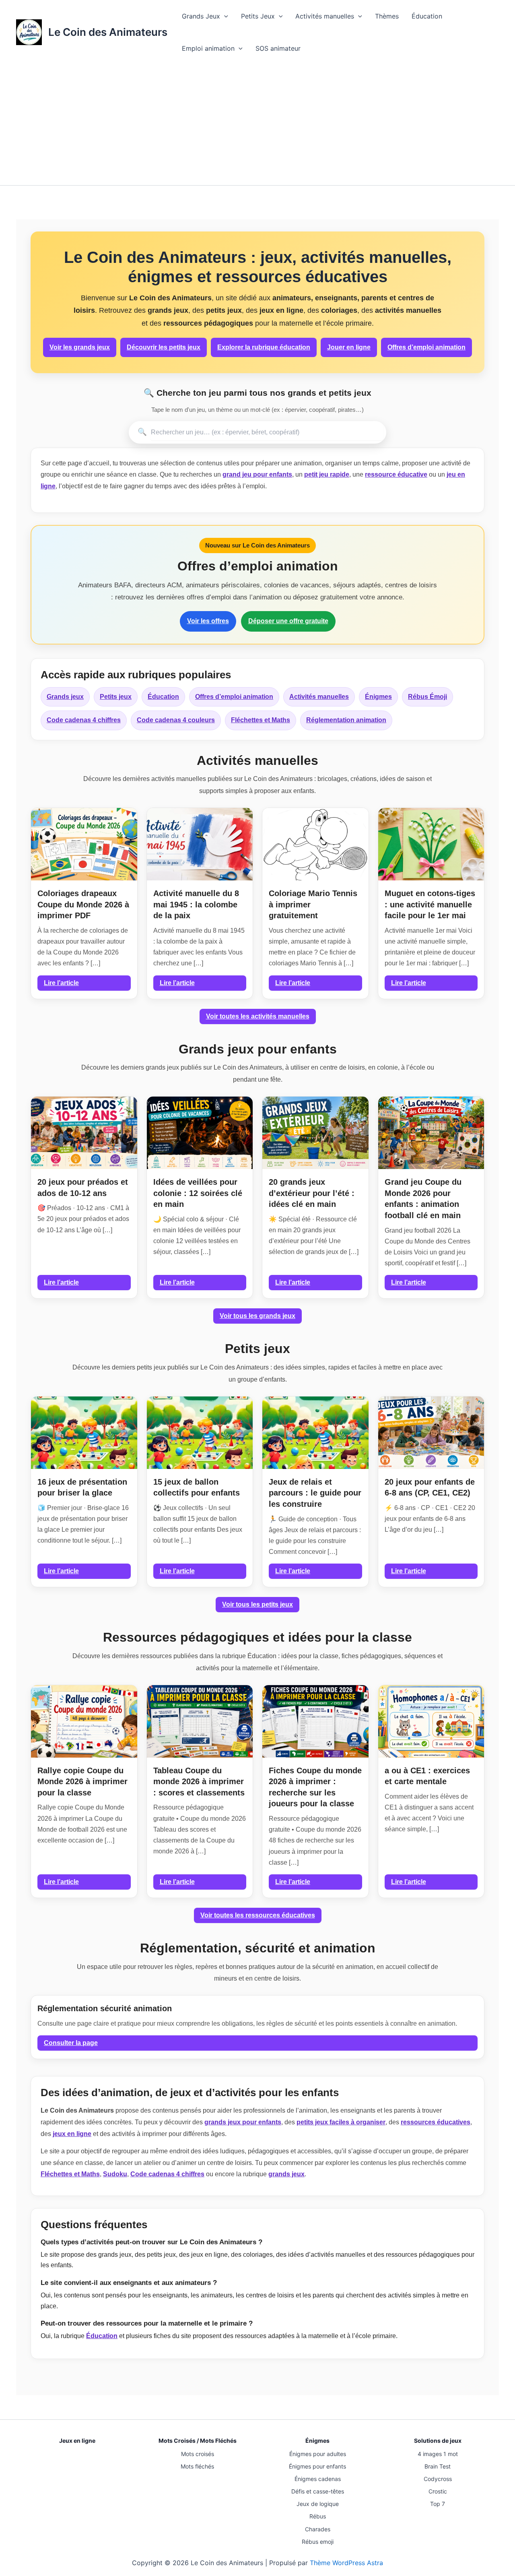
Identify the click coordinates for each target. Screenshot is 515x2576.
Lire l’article (61, 983)
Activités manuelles (325, 16)
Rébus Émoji (427, 697)
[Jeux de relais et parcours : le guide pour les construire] (315, 1433)
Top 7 (438, 2504)
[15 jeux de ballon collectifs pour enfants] (200, 1433)
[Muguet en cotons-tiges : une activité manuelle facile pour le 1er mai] (431, 844)
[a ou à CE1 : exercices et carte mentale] (431, 1721)
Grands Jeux (201, 16)
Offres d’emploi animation (426, 347)
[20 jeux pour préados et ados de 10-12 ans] (84, 1133)
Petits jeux (116, 697)
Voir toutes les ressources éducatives (258, 1915)
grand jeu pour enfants (257, 474)
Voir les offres (208, 621)
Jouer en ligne (349, 347)
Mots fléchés (197, 2466)
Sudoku (115, 2174)
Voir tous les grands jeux (257, 1316)
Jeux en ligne (77, 2441)
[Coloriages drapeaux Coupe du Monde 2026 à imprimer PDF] (84, 844)
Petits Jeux (258, 16)
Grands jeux (65, 697)
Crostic (438, 2491)
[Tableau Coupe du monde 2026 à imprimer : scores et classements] (200, 1721)
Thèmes (387, 16)
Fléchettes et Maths (261, 720)
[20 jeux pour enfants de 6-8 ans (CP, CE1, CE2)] (431, 1433)
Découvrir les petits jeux (164, 347)
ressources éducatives (436, 2122)
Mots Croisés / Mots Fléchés (198, 2441)
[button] (224, 16)
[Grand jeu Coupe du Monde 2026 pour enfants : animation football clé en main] (431, 1133)
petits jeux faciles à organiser (341, 2122)
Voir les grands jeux (80, 347)
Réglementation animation (346, 720)
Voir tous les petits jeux (257, 1604)
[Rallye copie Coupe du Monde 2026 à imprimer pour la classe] (84, 1721)
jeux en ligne (72, 2134)
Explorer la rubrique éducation (264, 347)
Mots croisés (198, 2454)
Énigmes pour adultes (318, 2454)
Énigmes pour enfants (317, 2466)
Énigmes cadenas (318, 2479)
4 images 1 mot (438, 2454)
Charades (318, 2529)
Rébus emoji (318, 2542)
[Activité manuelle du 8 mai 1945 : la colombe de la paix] (200, 844)
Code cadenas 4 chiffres (84, 720)
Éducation (427, 16)
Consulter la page (71, 2043)
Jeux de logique (318, 2504)
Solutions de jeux (438, 2441)
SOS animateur (278, 48)
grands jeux (286, 2174)
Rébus (318, 2516)
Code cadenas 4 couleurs (176, 720)
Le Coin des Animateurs (108, 32)
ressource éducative (396, 474)
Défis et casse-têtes (318, 2491)
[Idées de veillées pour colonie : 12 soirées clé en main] (200, 1133)
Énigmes (378, 697)
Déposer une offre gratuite (288, 621)
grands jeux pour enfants (243, 2122)
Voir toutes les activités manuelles (258, 1016)
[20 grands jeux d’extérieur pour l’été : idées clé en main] (315, 1133)
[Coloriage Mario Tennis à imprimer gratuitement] (315, 844)
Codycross (438, 2479)
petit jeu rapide (327, 474)
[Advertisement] (257, 125)
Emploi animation (208, 48)
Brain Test (438, 2466)
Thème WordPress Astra (346, 2563)
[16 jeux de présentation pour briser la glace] (84, 1433)
